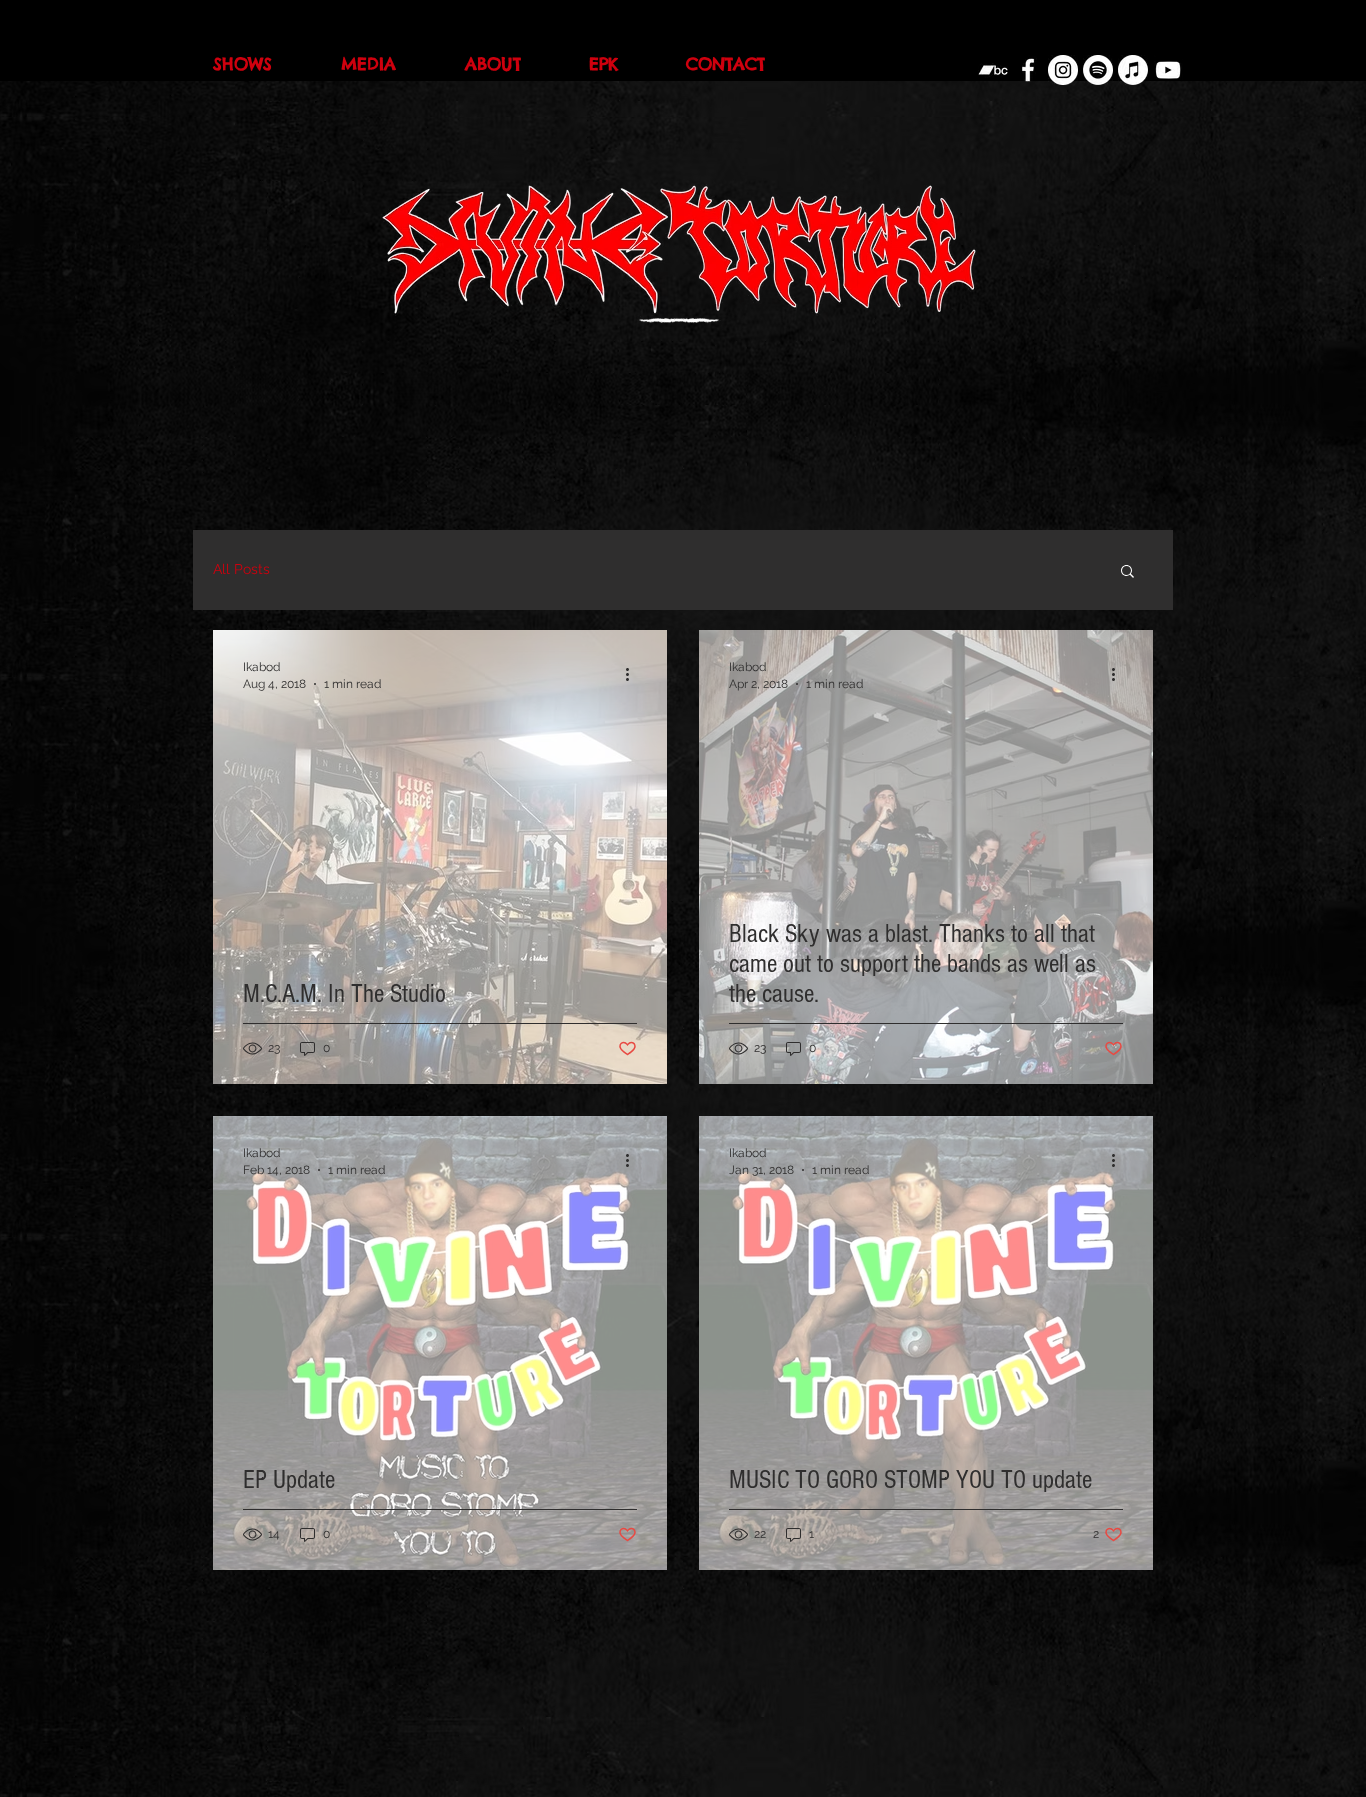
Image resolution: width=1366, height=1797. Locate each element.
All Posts (241, 569)
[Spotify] (1098, 70)
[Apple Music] (1133, 70)
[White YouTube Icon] (1168, 70)
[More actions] (634, 674)
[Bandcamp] (993, 70)
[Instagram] (1063, 70)
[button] (1127, 572)
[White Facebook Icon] (1028, 70)
